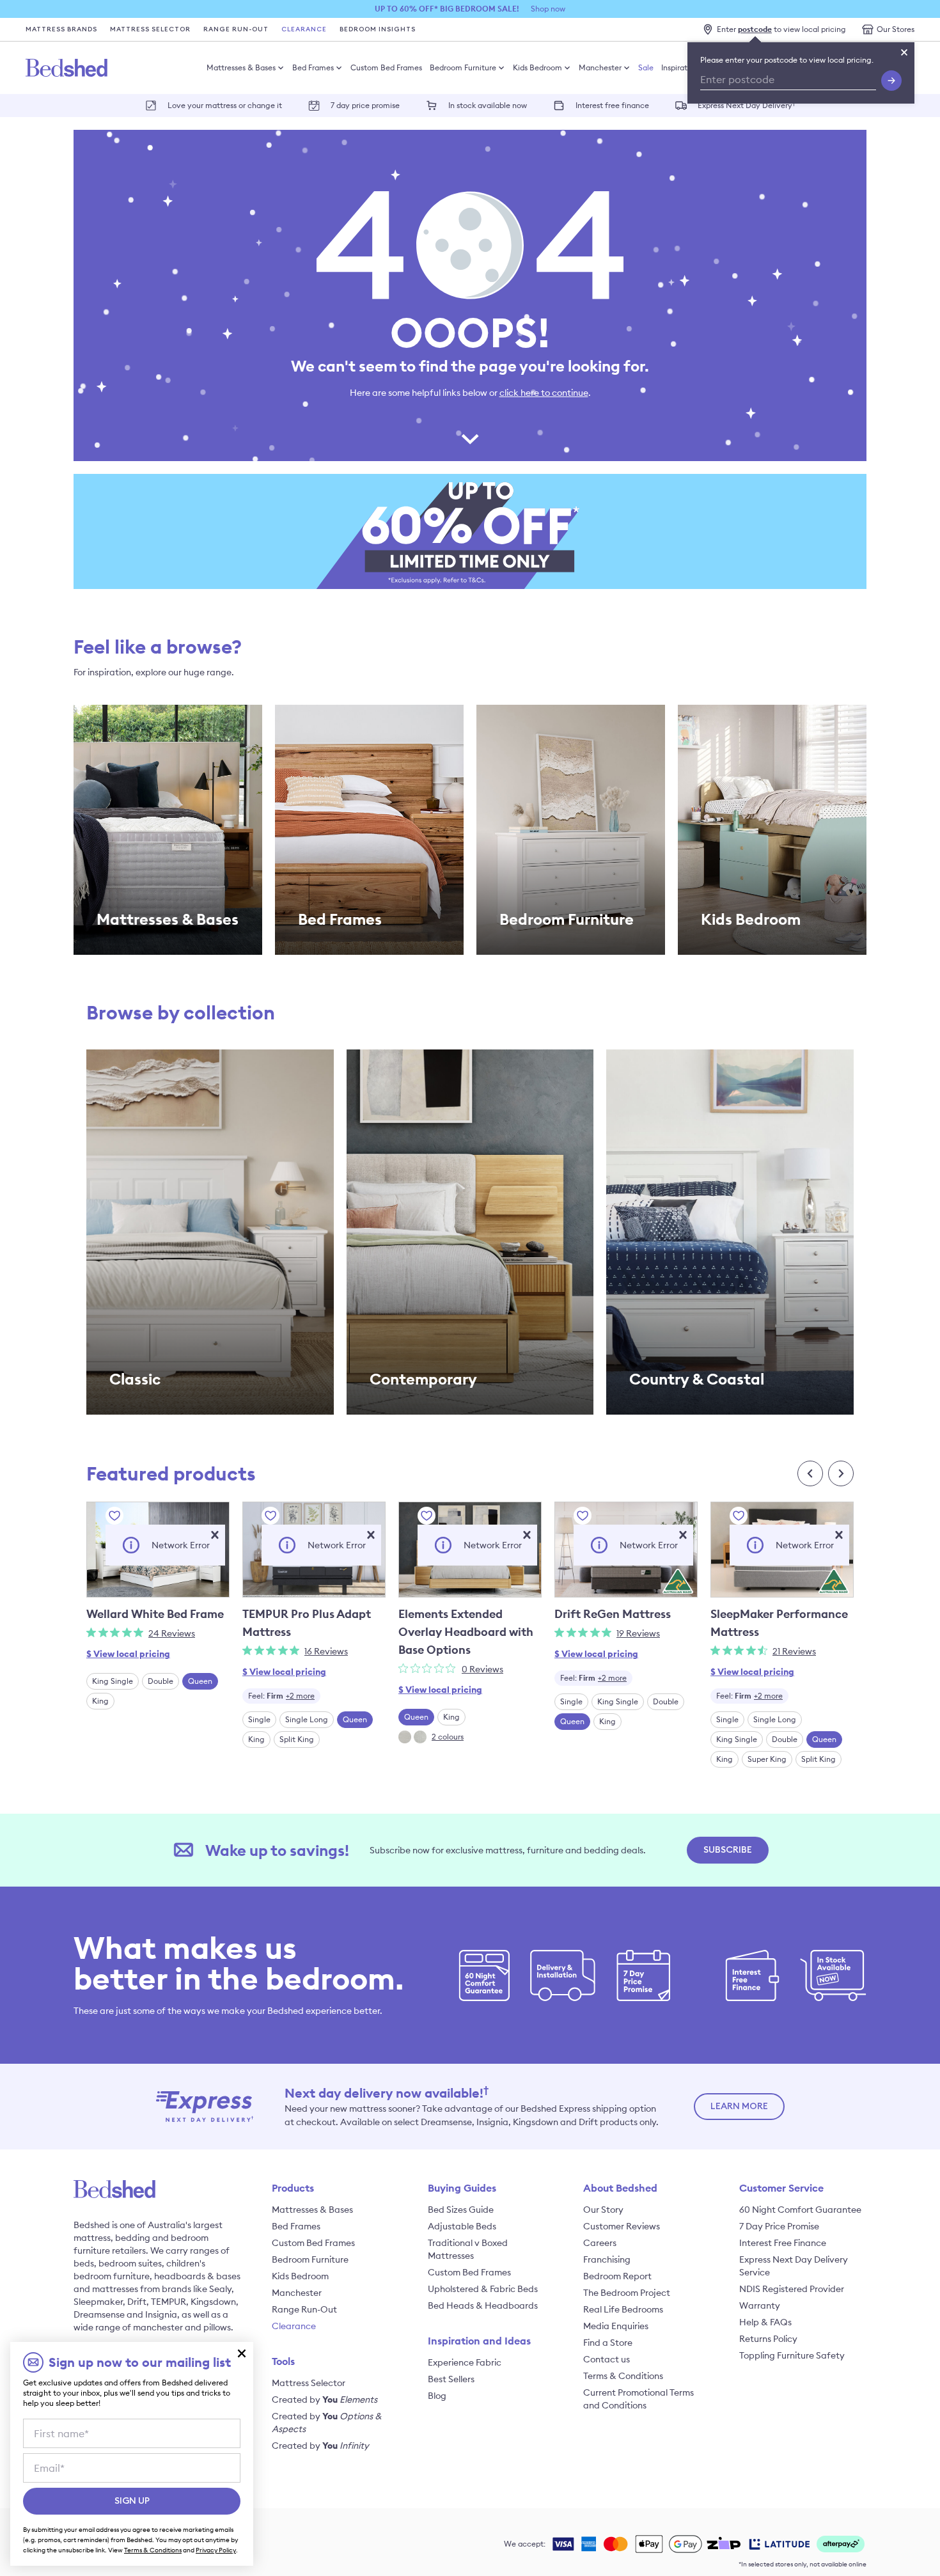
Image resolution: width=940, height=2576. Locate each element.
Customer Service (781, 2188)
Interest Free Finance (783, 2243)
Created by (325, 2399)
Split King (297, 1739)
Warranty (760, 2305)
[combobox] (281, 1696)
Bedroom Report (617, 2276)
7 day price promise (365, 105)
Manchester (600, 67)
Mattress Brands (61, 29)
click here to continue (544, 393)
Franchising (607, 2259)
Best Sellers (451, 2379)
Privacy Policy (216, 2550)
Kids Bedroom (537, 67)
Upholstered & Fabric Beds (483, 2289)
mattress (92, 2238)
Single (259, 1719)
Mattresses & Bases (241, 67)
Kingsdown (213, 2302)
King (100, 1701)
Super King (767, 1759)
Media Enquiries (616, 2326)
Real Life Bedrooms (623, 2309)
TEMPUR (168, 2302)
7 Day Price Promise (779, 2226)
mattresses (115, 2289)
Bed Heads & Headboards (483, 2305)
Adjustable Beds (462, 2226)
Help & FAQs (765, 2322)
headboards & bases (197, 2276)
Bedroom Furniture (463, 67)
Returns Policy (768, 2339)
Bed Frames (313, 67)
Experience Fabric (465, 2362)
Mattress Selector (150, 29)
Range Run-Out (236, 29)
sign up (132, 2501)
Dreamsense (99, 2314)
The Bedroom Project (627, 2293)
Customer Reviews (622, 2226)
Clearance (304, 29)
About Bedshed (620, 2188)
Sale (646, 67)
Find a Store (608, 2343)
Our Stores (896, 29)
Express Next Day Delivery (747, 105)
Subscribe (728, 1850)
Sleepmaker (98, 2302)
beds (84, 2263)
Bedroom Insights (378, 29)
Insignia (161, 2314)
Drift (137, 2302)
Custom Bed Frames (386, 67)
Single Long (307, 1719)
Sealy (220, 2289)
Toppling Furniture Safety (792, 2355)
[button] (215, 1535)
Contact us (607, 2359)
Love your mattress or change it (225, 105)
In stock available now (488, 105)
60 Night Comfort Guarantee (800, 2210)
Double (161, 1681)
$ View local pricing (128, 1654)
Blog (437, 2396)
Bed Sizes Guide (461, 2210)
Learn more (739, 2107)
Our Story (603, 2210)
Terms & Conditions (623, 2376)
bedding (133, 2238)
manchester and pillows (182, 2327)
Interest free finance (612, 105)
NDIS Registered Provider (792, 2289)
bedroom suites (130, 2263)
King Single (113, 1681)
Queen (200, 1681)
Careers (600, 2243)
